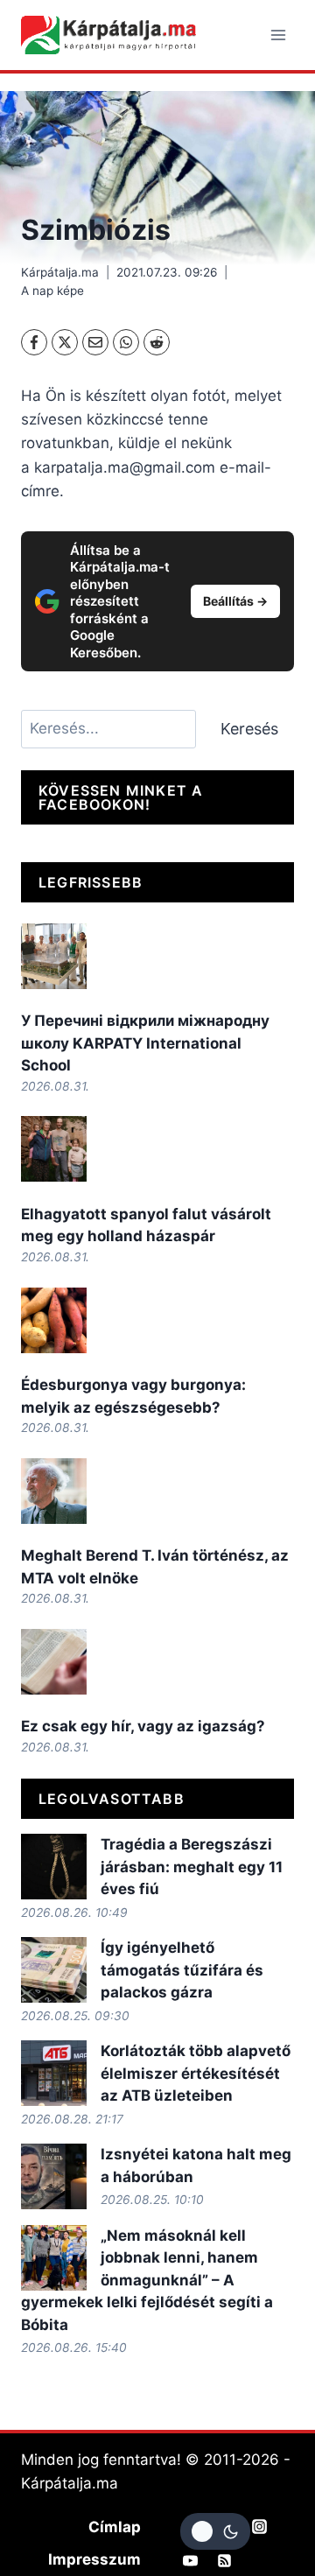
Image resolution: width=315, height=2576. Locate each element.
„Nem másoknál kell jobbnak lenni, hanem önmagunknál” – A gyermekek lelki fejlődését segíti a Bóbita (147, 2280)
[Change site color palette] (215, 2531)
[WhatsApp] (126, 342)
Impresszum (94, 2559)
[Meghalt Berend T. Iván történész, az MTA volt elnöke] (54, 1491)
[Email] (95, 342)
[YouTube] (191, 2561)
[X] (65, 342)
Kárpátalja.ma (60, 272)
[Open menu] (278, 35)
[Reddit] (157, 342)
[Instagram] (259, 2526)
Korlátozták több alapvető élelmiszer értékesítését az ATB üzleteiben (196, 2073)
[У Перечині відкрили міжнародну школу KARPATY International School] (54, 956)
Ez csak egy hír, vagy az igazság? (143, 1726)
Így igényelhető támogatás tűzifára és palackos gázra (182, 1970)
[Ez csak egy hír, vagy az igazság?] (54, 1662)
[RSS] (225, 2561)
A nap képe (52, 291)
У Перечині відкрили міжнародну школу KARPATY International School (145, 1043)
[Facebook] (34, 342)
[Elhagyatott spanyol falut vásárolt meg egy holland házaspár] (54, 1149)
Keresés (249, 729)
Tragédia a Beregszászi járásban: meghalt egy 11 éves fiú (192, 1867)
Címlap (115, 2527)
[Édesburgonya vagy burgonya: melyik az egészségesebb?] (54, 1320)
